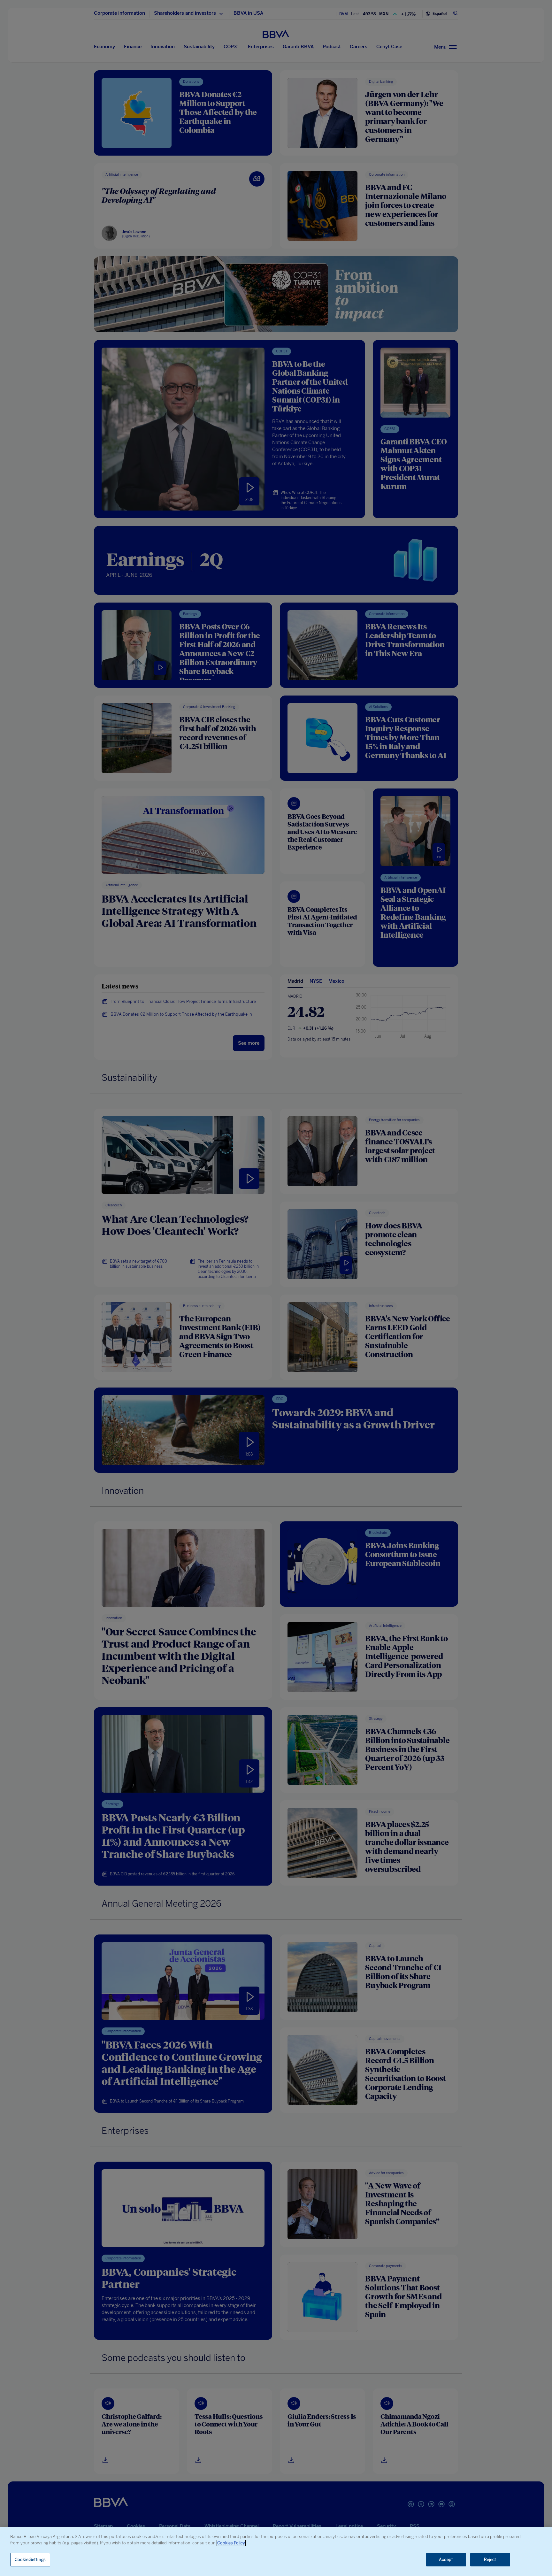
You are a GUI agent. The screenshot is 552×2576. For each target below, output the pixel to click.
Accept (446, 2560)
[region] (276, 2552)
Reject (490, 2560)
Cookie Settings (30, 2560)
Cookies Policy (231, 2543)
